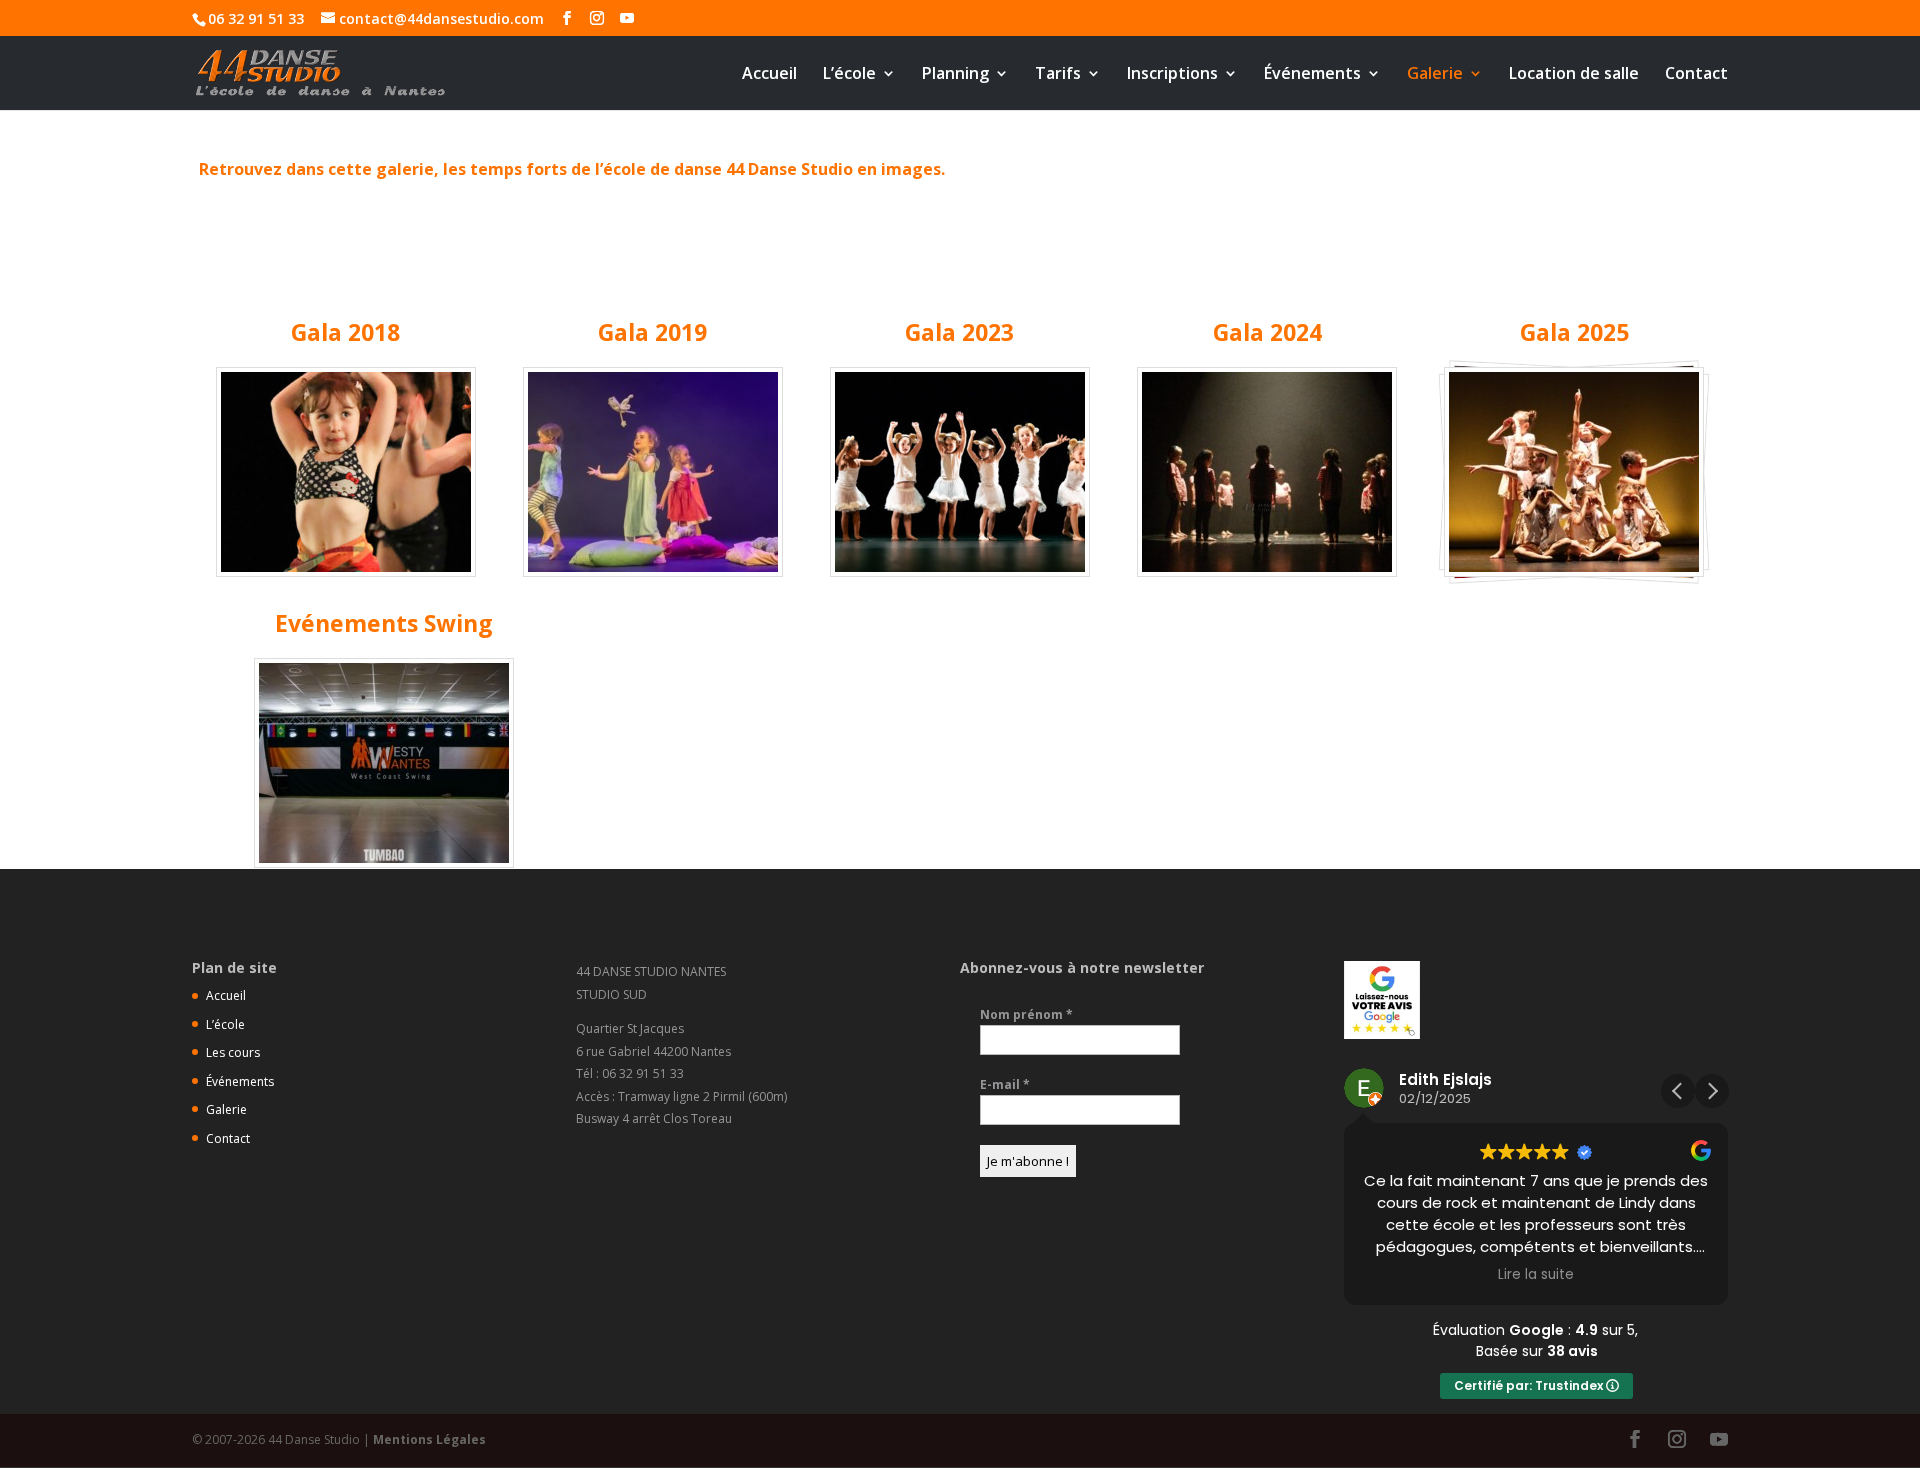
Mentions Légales (429, 1439)
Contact (1696, 75)
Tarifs (1058, 75)
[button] (1712, 1091)
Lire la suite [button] (1536, 1275)
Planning (955, 75)
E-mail (1005, 1084)
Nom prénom (1026, 1014)
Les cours (233, 1052)
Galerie (1435, 75)
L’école (849, 75)
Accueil (769, 75)
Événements (1312, 75)
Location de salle (1574, 75)
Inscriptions (1172, 75)
